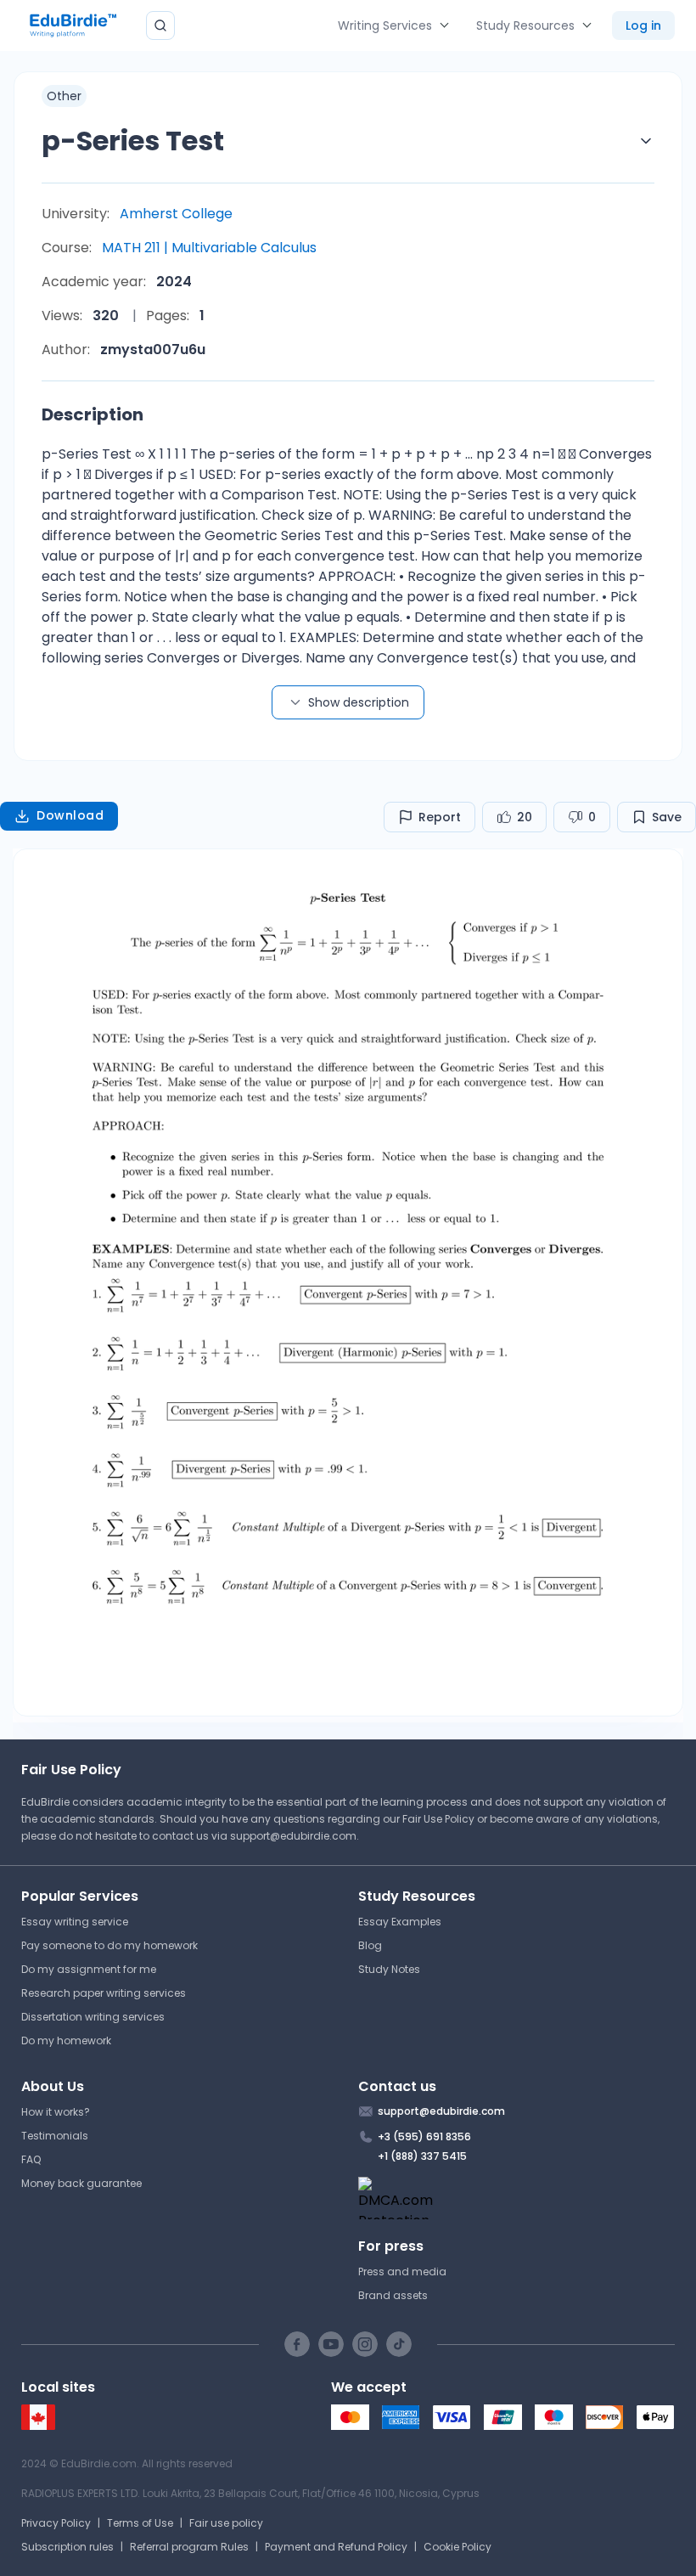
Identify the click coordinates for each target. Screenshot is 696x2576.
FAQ (31, 2159)
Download (70, 815)
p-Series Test (133, 141)
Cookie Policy (457, 2547)
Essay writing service (75, 1922)
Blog (370, 1945)
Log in (643, 25)
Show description (359, 702)
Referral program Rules (189, 2547)
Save (667, 817)
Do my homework (66, 2041)
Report (440, 817)
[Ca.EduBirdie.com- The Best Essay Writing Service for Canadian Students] (38, 2426)
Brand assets (393, 2295)
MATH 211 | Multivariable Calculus (209, 248)
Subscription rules (67, 2547)
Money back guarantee (81, 2183)
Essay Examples (400, 1922)
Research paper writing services (104, 1993)
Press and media (402, 2272)
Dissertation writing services (93, 2017)
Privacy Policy (56, 2523)
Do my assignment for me (89, 1969)
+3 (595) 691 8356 (424, 2136)
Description (93, 414)
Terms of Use (140, 2523)
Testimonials (55, 2136)
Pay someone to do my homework (109, 1945)
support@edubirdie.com (293, 1836)
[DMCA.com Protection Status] (516, 2198)
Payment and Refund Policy (336, 2547)
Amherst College (176, 214)
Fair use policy (226, 2523)
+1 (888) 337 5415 (422, 2156)
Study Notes (389, 1969)
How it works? (56, 2112)
